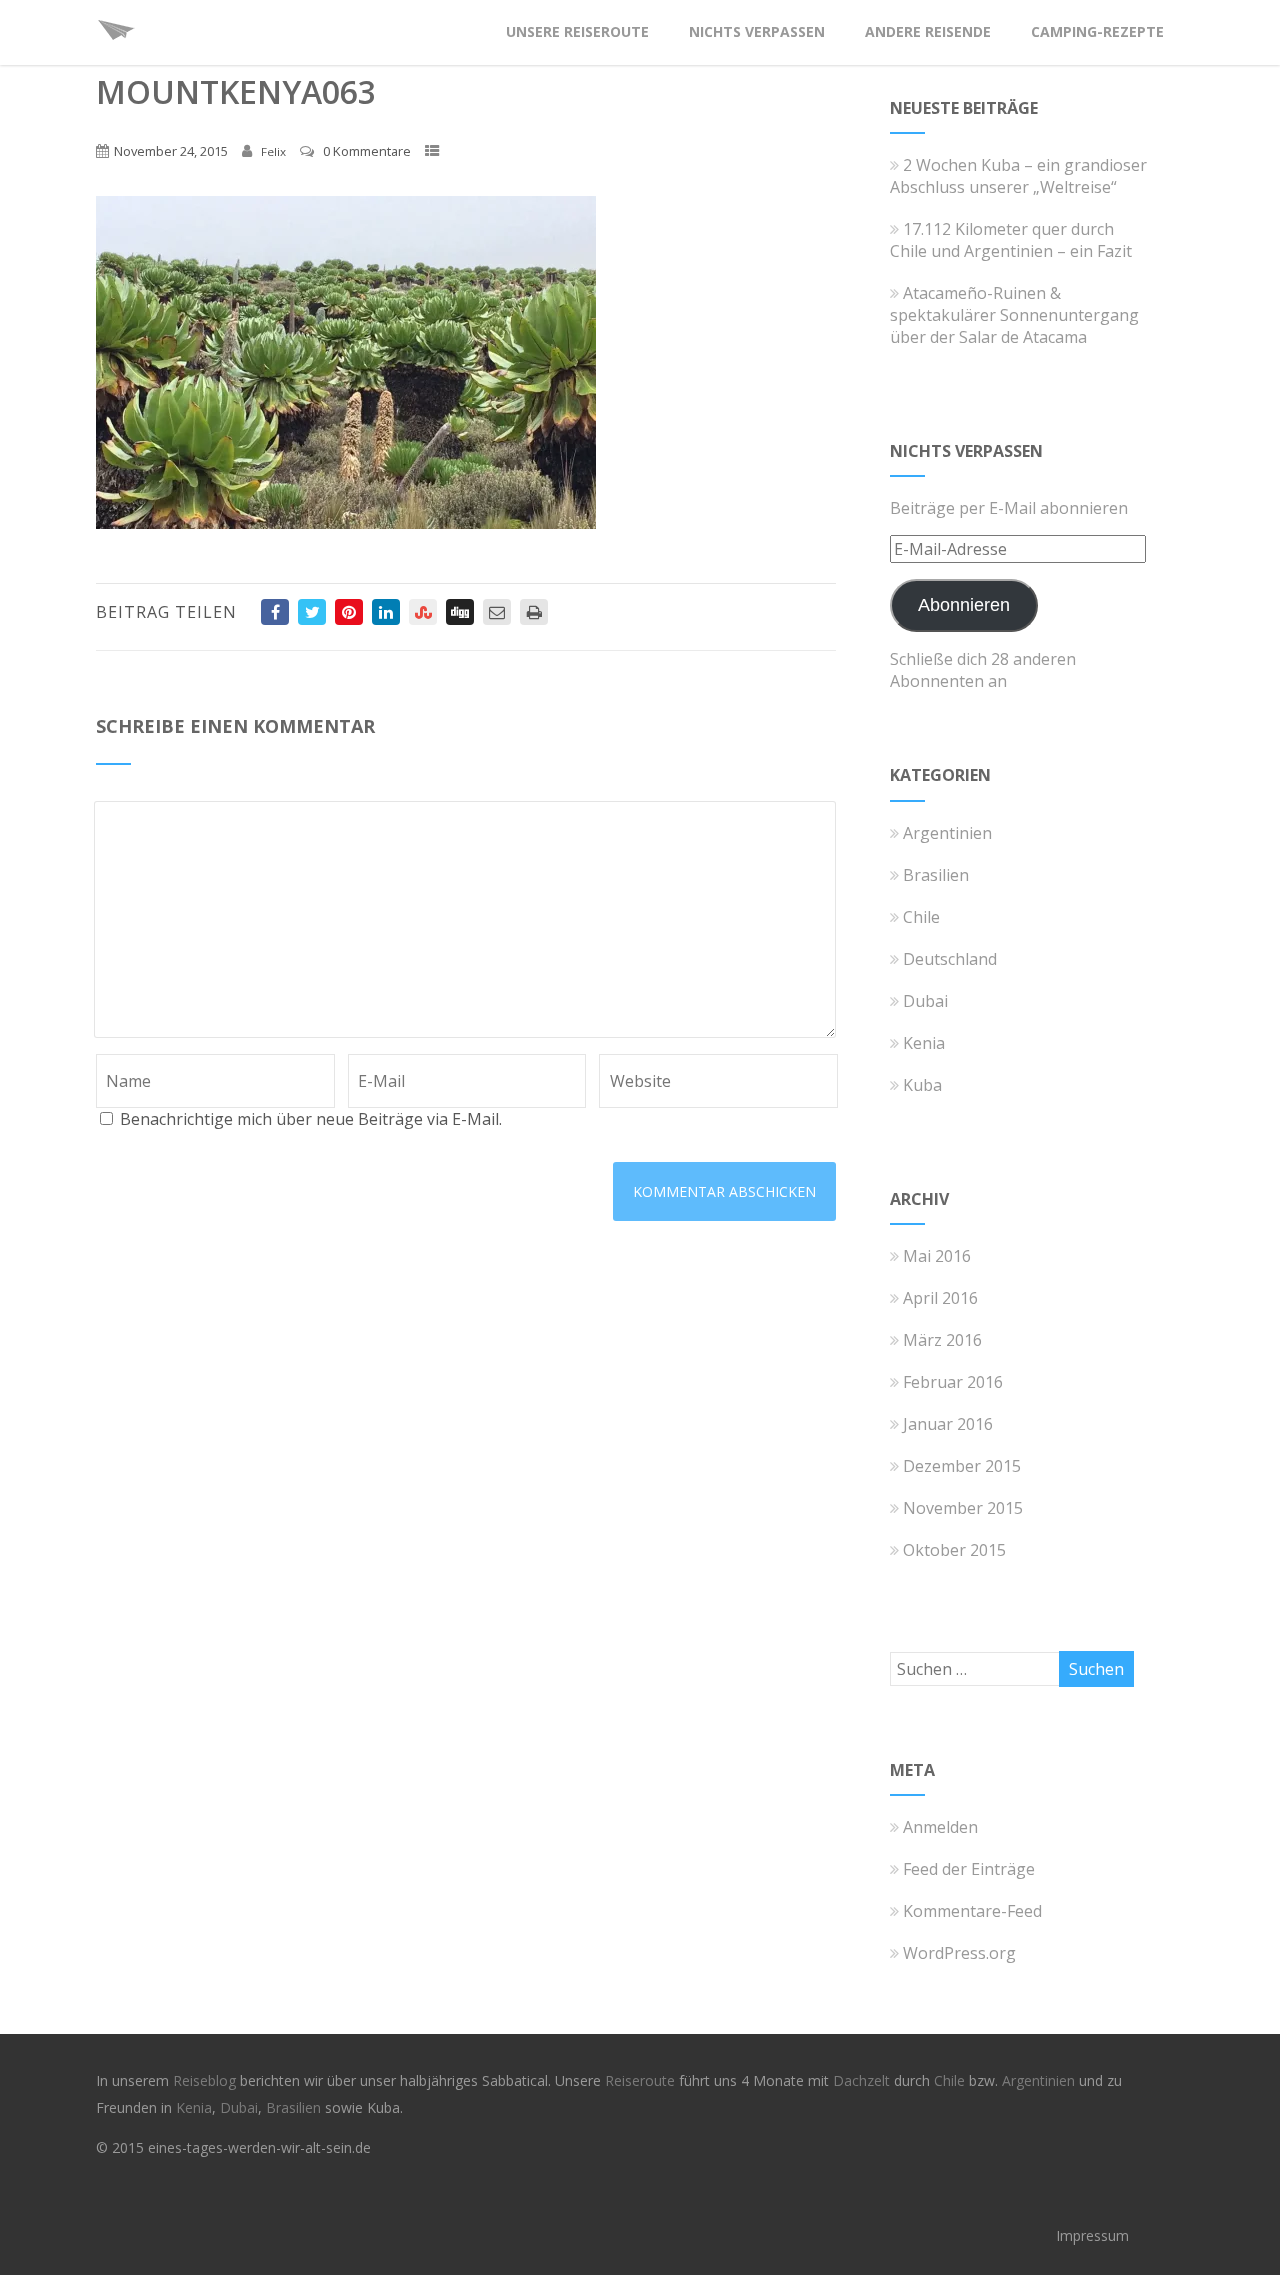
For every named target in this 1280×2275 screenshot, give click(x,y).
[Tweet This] (312, 612)
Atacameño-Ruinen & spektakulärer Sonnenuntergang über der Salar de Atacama (1014, 315)
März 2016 (942, 1340)
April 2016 (940, 1298)
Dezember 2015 (962, 1466)
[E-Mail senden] (497, 612)
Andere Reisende (928, 31)
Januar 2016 (948, 1424)
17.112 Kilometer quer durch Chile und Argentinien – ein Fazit (1011, 240)
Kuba (922, 1085)
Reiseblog (206, 2080)
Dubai (925, 1001)
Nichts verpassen (757, 31)
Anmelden (940, 1827)
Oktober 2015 (954, 1550)
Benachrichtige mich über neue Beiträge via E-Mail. (311, 1119)
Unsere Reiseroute (577, 31)
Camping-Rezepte (1097, 31)
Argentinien (947, 833)
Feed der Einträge (969, 1869)
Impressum (1092, 2235)
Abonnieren (964, 605)
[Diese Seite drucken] (534, 612)
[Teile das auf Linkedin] (386, 612)
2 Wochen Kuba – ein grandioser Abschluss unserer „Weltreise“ (1018, 176)
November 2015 (963, 1508)
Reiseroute (642, 2080)
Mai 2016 (937, 1256)
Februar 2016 (953, 1382)
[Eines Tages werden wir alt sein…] (116, 54)
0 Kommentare (367, 151)
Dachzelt (863, 2080)
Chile (921, 917)
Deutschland (950, 959)
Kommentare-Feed (972, 1911)
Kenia (924, 1043)
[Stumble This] (423, 612)
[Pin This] (349, 612)
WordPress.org (959, 1953)
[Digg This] (460, 612)
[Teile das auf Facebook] (275, 612)
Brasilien (936, 875)
